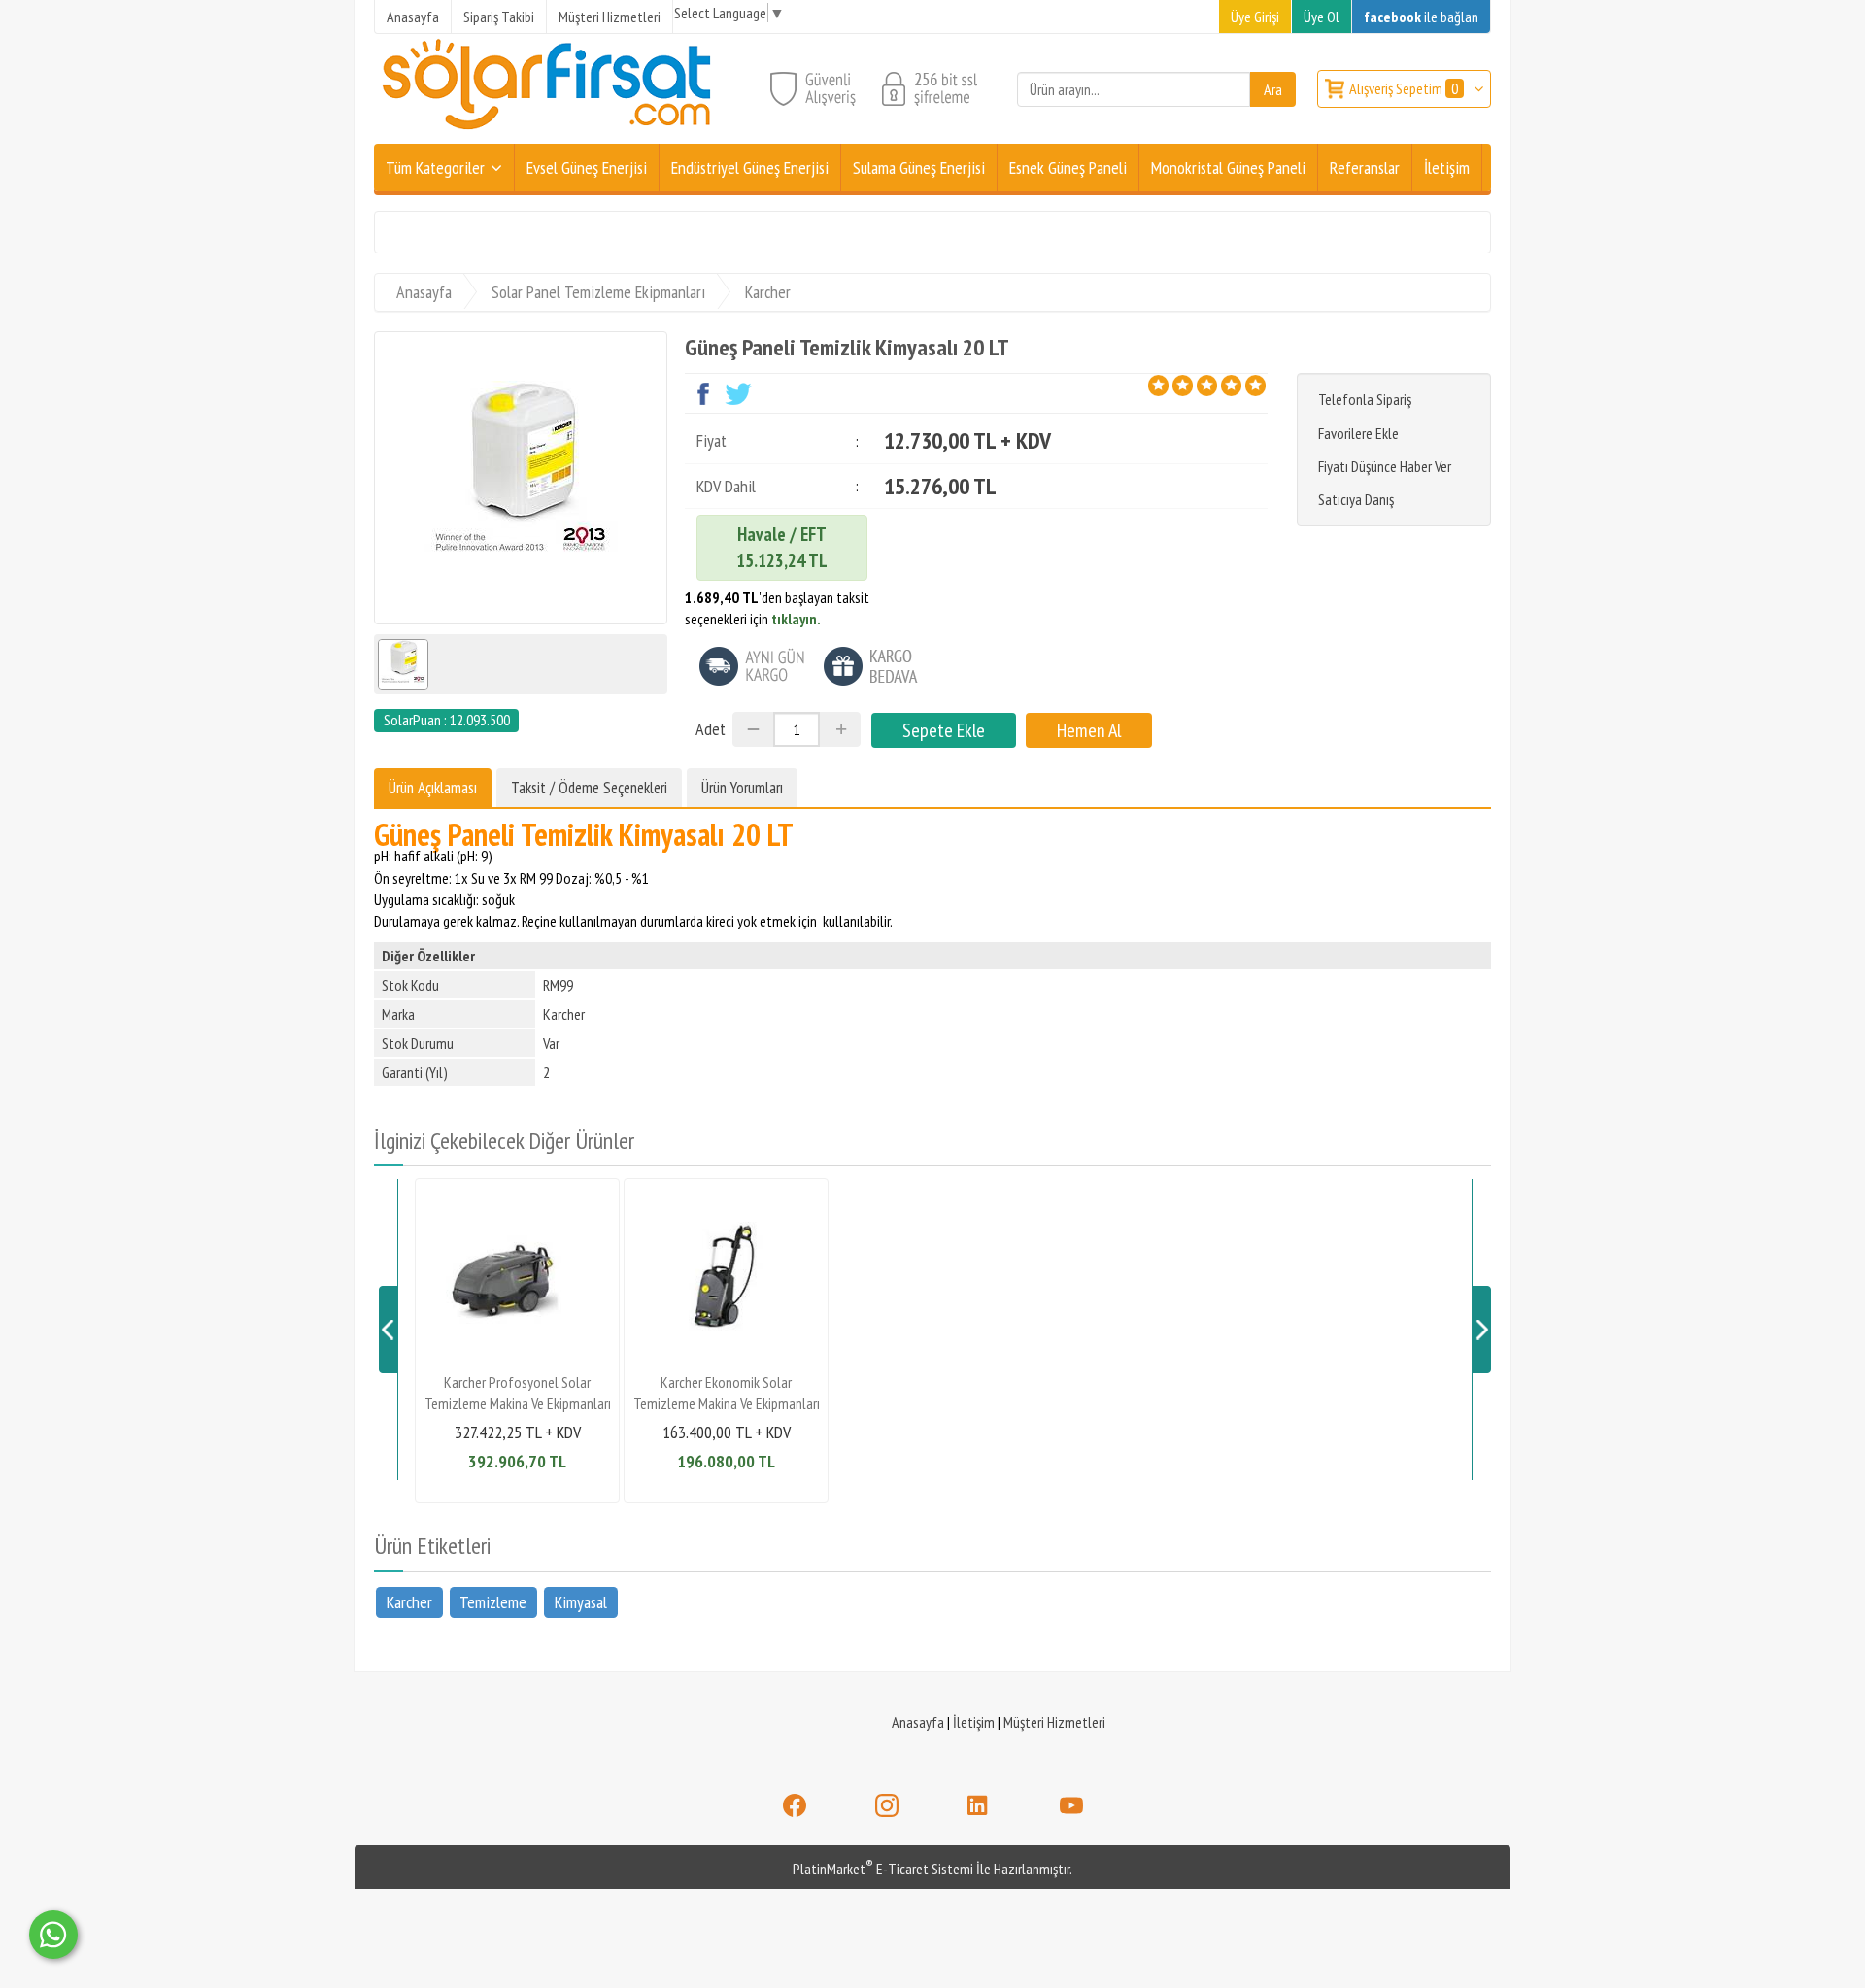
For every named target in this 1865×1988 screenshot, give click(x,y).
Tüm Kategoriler (435, 168)
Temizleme (493, 1602)
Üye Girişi (1255, 17)
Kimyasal (581, 1602)
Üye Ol (1322, 17)
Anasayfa (918, 1722)
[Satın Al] (1089, 730)
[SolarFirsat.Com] (548, 132)
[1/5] (1158, 386)
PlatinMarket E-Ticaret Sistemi (883, 1869)
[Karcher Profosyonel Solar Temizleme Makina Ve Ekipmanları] (517, 1356)
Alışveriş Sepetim (1404, 88)
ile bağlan (1421, 17)
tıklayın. (796, 619)
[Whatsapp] (53, 1935)
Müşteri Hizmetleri (1054, 1722)
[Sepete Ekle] (944, 730)
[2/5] (1170, 386)
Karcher (409, 1602)
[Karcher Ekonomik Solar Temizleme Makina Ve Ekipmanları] (726, 1356)
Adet (711, 729)
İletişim (974, 1722)
